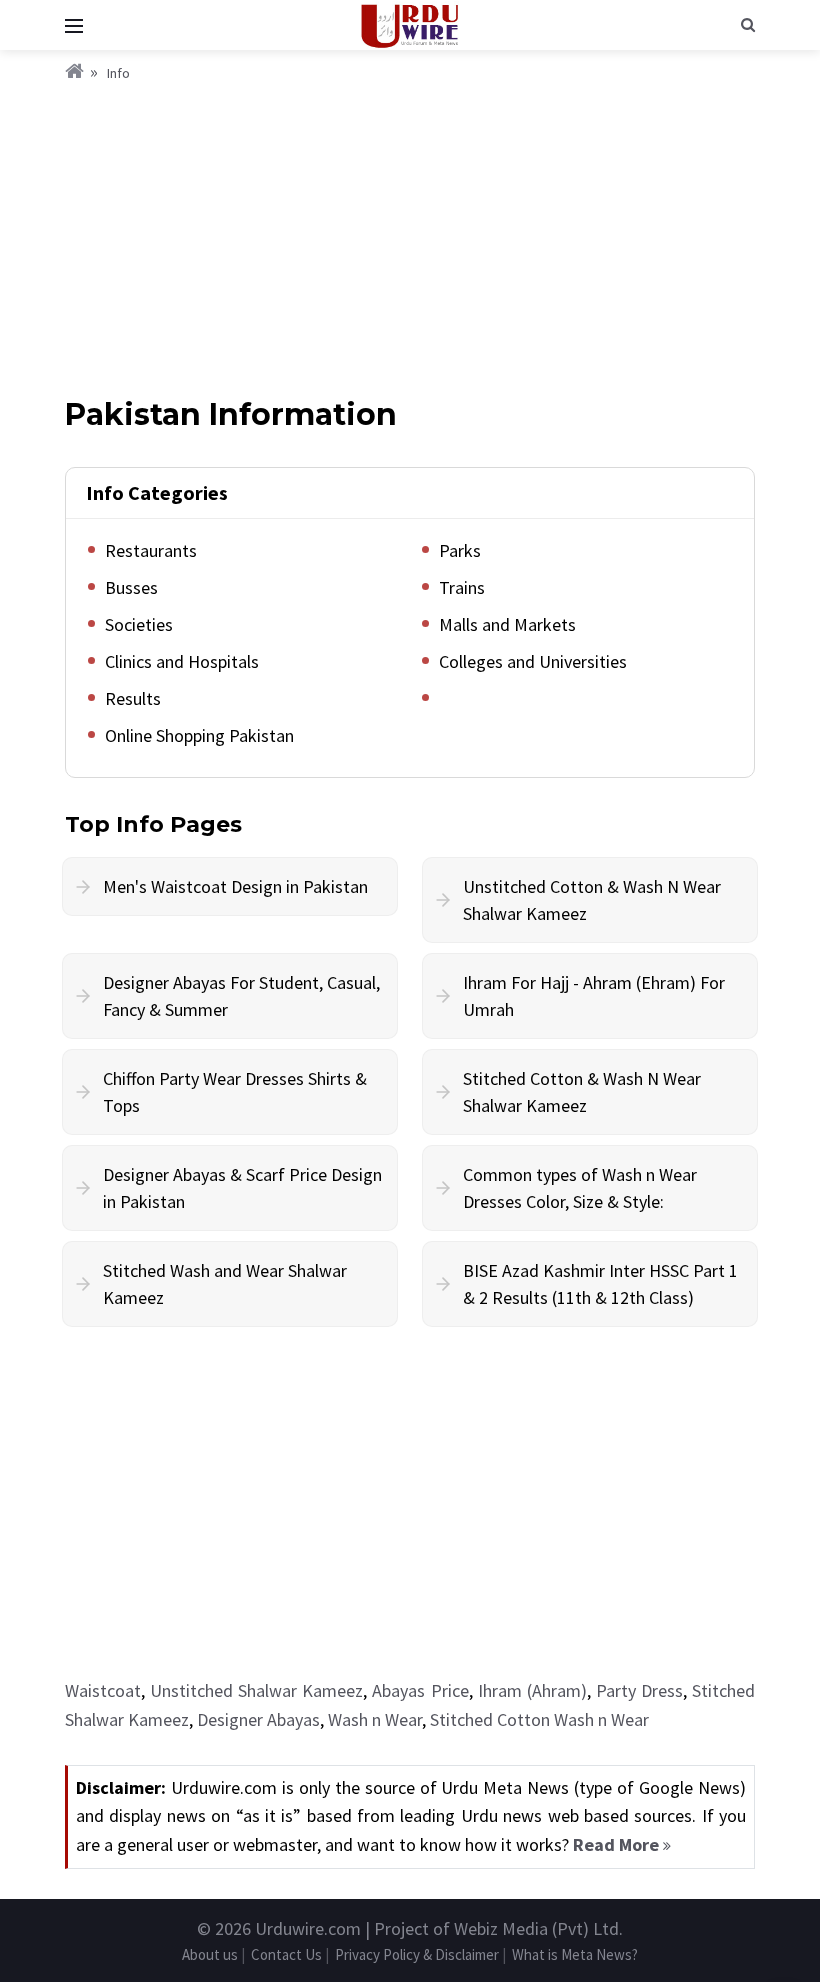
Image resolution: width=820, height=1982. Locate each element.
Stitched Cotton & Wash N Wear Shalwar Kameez (582, 1092)
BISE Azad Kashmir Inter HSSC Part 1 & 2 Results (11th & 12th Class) (600, 1284)
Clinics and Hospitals (182, 661)
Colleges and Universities (533, 661)
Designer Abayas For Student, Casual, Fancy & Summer (241, 996)
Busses (131, 587)
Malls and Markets (507, 624)
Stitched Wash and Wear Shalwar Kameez (225, 1284)
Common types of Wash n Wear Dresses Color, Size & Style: (580, 1188)
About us (210, 1954)
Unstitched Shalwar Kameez (256, 1690)
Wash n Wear (375, 1719)
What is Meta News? (575, 1954)
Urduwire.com (308, 1928)
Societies (139, 624)
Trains (462, 587)
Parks (460, 550)
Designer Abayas (258, 1719)
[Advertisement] (410, 235)
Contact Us (286, 1954)
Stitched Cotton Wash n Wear (539, 1719)
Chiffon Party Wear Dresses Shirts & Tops (235, 1092)
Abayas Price (420, 1690)
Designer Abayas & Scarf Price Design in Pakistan (242, 1188)
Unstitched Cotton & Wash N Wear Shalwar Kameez (592, 900)
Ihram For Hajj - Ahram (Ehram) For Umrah (594, 996)
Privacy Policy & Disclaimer (417, 1954)
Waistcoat (103, 1690)
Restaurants (151, 550)
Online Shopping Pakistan (199, 735)
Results (133, 698)
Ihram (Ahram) (532, 1690)
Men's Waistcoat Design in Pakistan (235, 886)
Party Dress (639, 1690)
